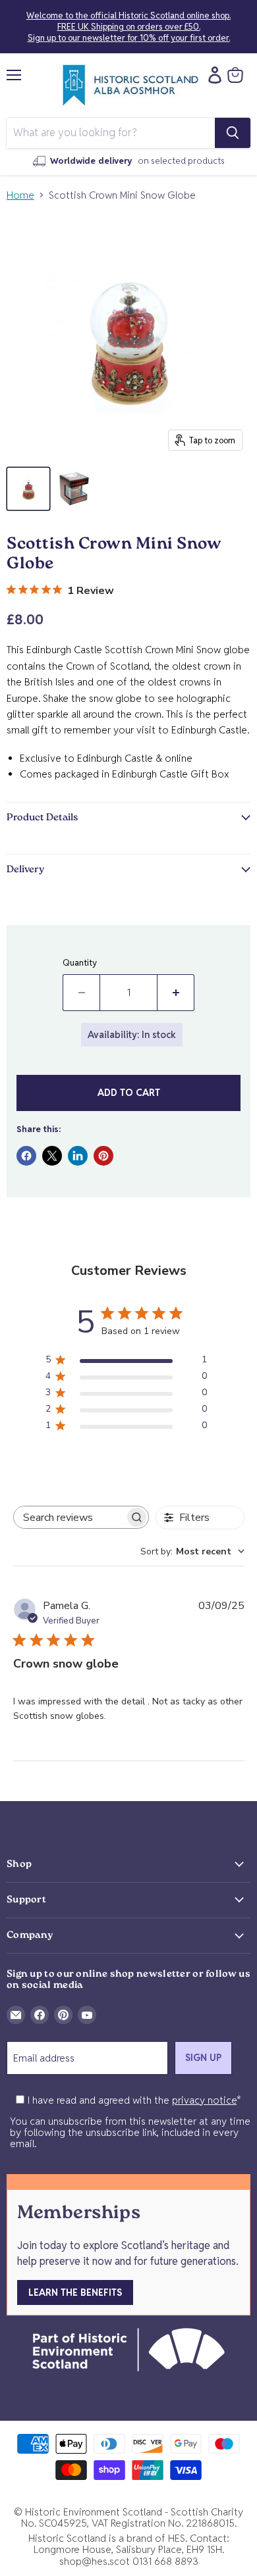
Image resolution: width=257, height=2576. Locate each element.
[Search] (233, 133)
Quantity (80, 963)
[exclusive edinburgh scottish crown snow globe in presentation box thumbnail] (74, 489)
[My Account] (212, 75)
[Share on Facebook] (26, 1156)
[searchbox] (69, 1517)
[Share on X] (52, 1156)
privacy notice (204, 2100)
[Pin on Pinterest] (103, 1156)
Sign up (203, 2058)
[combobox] (192, 1551)
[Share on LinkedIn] (78, 1156)
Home (20, 195)
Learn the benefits (75, 2292)
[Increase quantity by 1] (176, 993)
